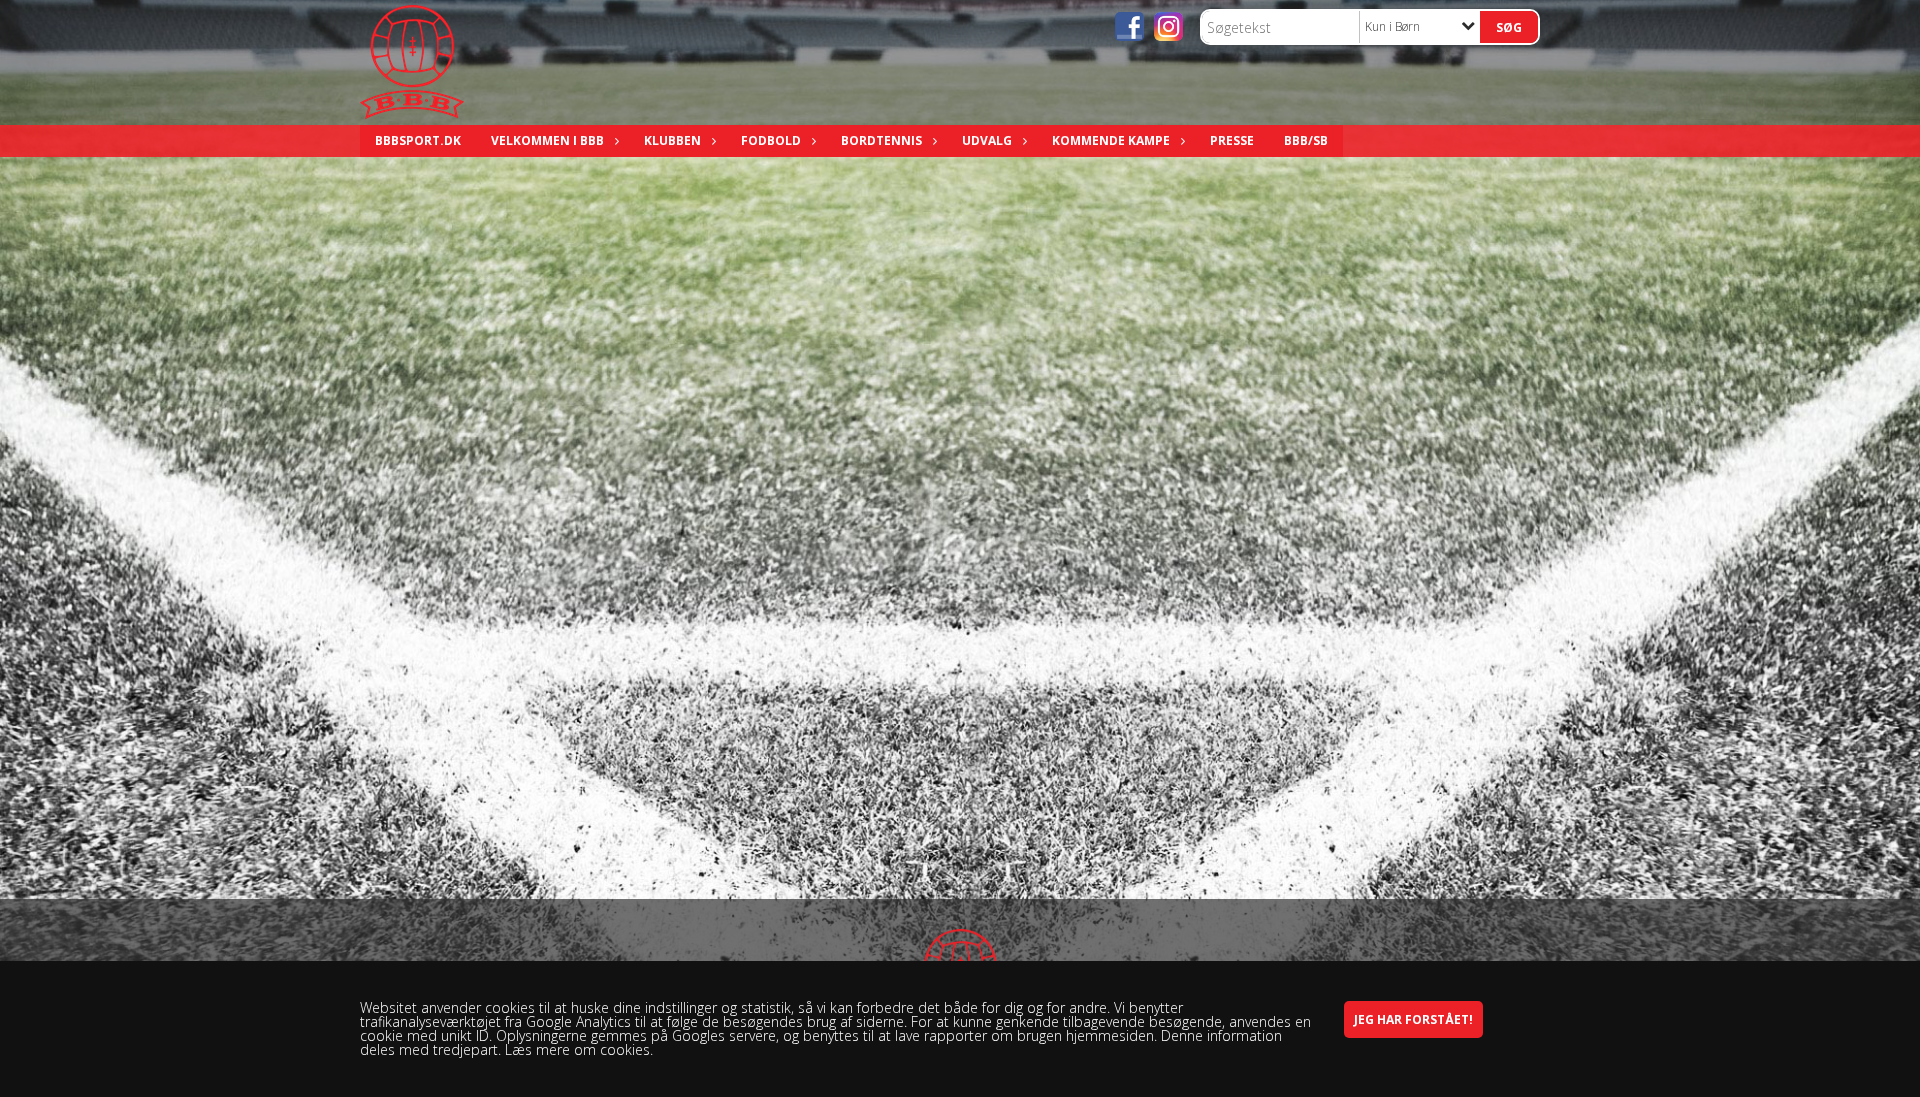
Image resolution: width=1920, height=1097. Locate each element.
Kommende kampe (1111, 140)
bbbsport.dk (418, 140)
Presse (1232, 140)
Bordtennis (881, 140)
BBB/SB (1306, 140)
